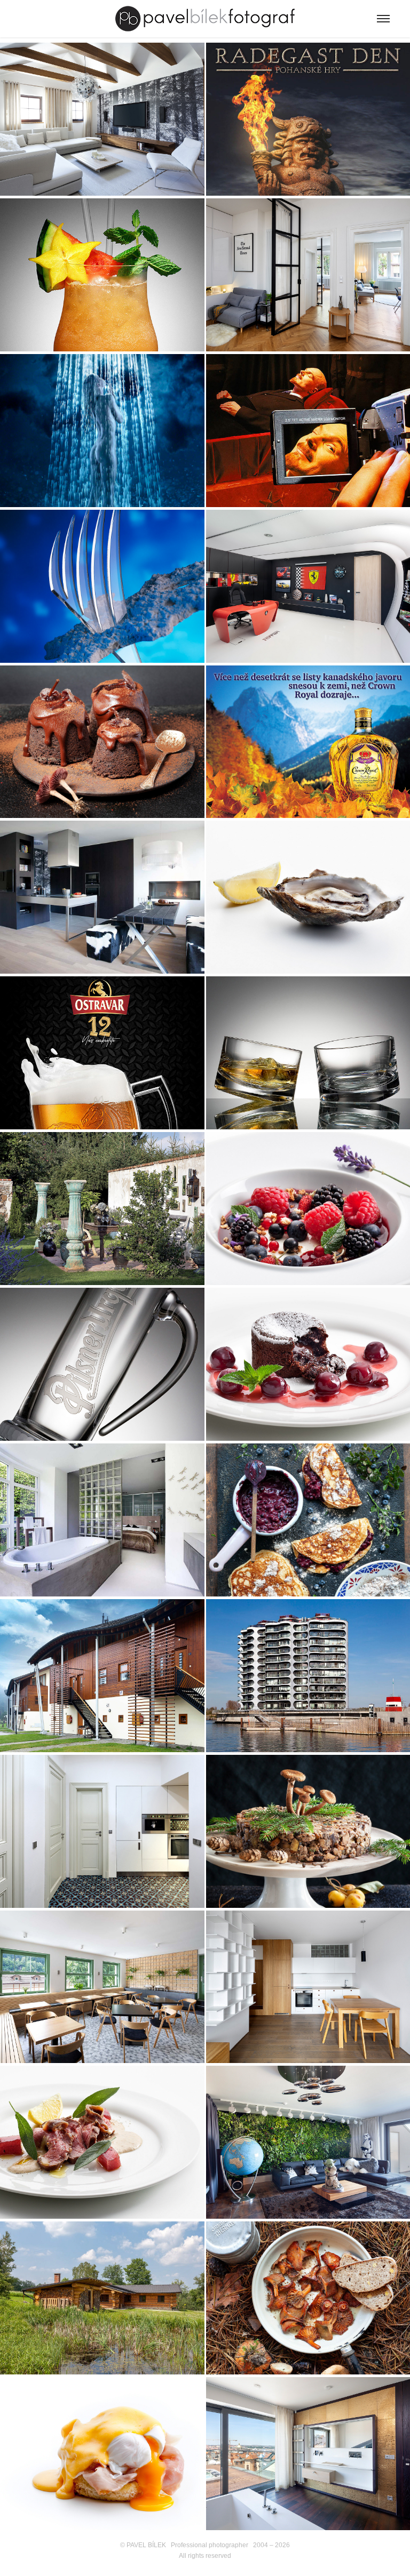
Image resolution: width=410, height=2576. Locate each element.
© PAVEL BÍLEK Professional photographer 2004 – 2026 (205, 2545)
